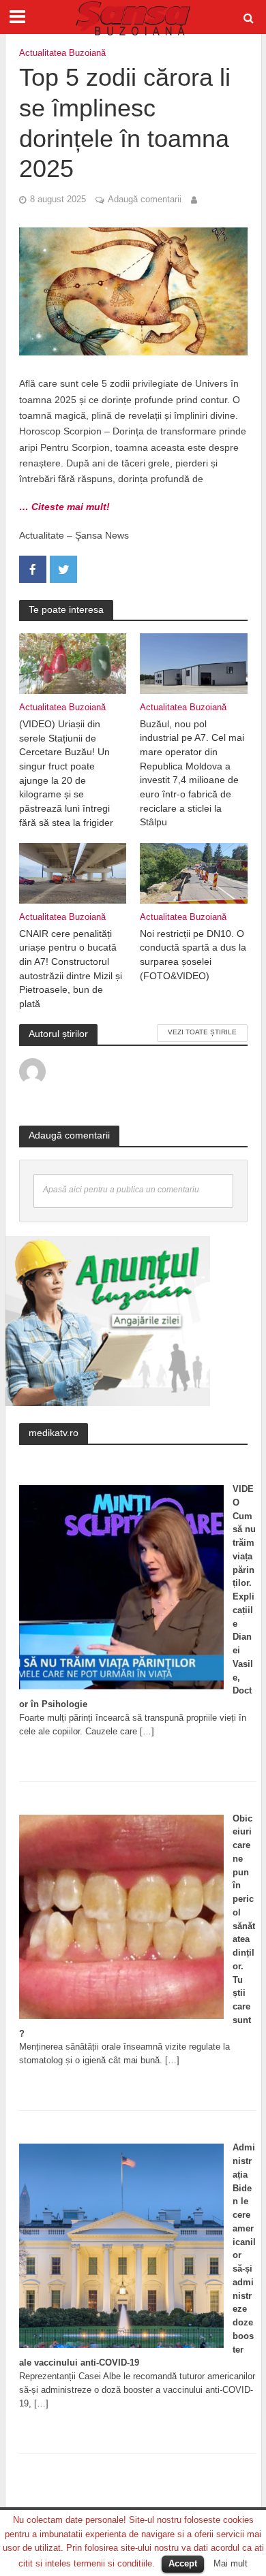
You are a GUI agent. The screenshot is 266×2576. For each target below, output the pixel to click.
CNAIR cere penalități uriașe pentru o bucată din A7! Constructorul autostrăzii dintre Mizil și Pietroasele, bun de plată (71, 969)
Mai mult (231, 2563)
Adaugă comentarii (145, 200)
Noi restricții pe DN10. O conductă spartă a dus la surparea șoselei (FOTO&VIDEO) (193, 955)
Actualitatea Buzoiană (62, 53)
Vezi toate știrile (202, 1032)
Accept (183, 2563)
